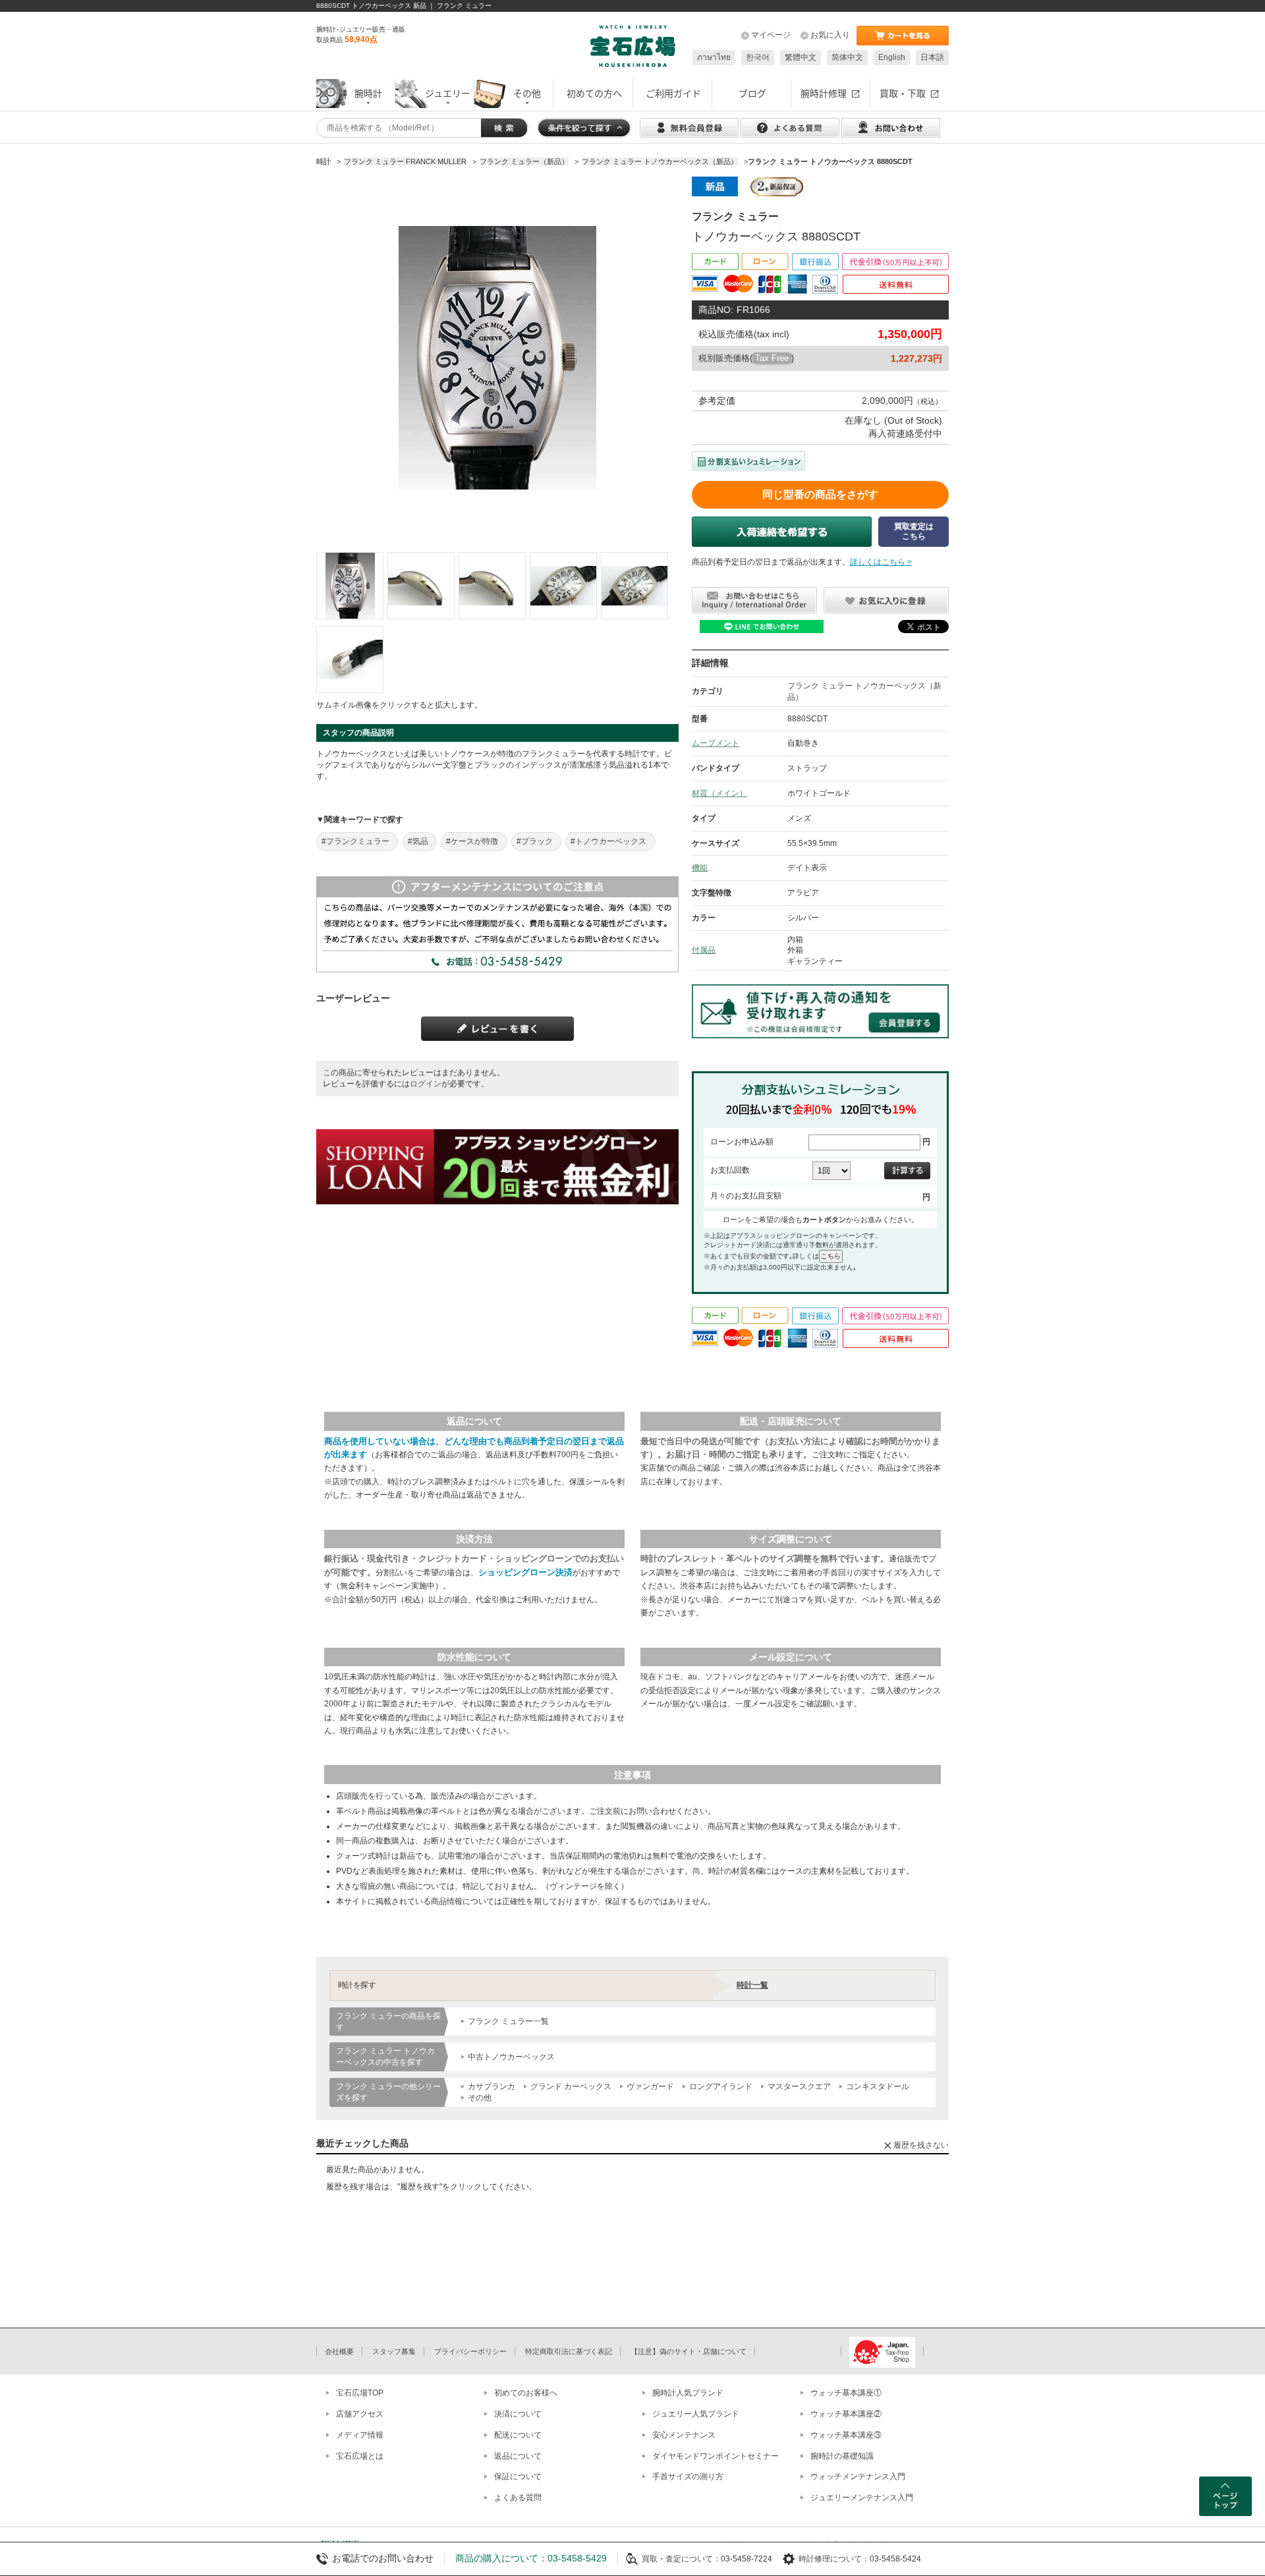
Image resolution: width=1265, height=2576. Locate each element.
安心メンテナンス (684, 2435)
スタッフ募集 (394, 2351)
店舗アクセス (360, 2414)
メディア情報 (360, 2435)
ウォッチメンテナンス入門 (858, 2477)
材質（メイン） (719, 793)
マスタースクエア (799, 2086)
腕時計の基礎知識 (842, 2456)
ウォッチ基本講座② (846, 2414)
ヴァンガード (650, 2086)
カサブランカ (492, 2086)
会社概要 (339, 2351)
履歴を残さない (921, 2145)
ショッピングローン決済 (525, 1572)
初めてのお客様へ (526, 2393)
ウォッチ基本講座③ (846, 2435)
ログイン (426, 1084)
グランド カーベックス (571, 2086)
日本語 (932, 57)
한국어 (758, 57)
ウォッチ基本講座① (846, 2393)
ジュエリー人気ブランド (696, 2414)
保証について (518, 2477)
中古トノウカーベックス (511, 2057)
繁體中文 (801, 57)
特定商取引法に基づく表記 (569, 2351)
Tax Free (772, 358)
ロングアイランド (721, 2086)
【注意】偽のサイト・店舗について (689, 2351)
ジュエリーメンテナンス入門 (862, 2498)
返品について (518, 2456)
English (892, 57)
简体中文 (847, 57)
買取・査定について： (681, 2559)
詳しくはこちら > (881, 562)
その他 (480, 2098)
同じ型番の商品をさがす (820, 494)
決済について (518, 2414)
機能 (700, 868)
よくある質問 (518, 2498)
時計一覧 (752, 1985)
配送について (518, 2435)
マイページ (771, 35)
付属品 (704, 950)
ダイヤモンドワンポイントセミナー (716, 2456)
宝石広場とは (360, 2456)
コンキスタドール (878, 2086)
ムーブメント (716, 743)
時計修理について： (834, 2559)
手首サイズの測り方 (688, 2477)
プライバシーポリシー (470, 2351)
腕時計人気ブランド (688, 2393)
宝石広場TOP (360, 2393)
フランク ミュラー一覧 (508, 2021)
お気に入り (830, 35)
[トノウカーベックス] (350, 586)
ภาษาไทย (714, 57)
